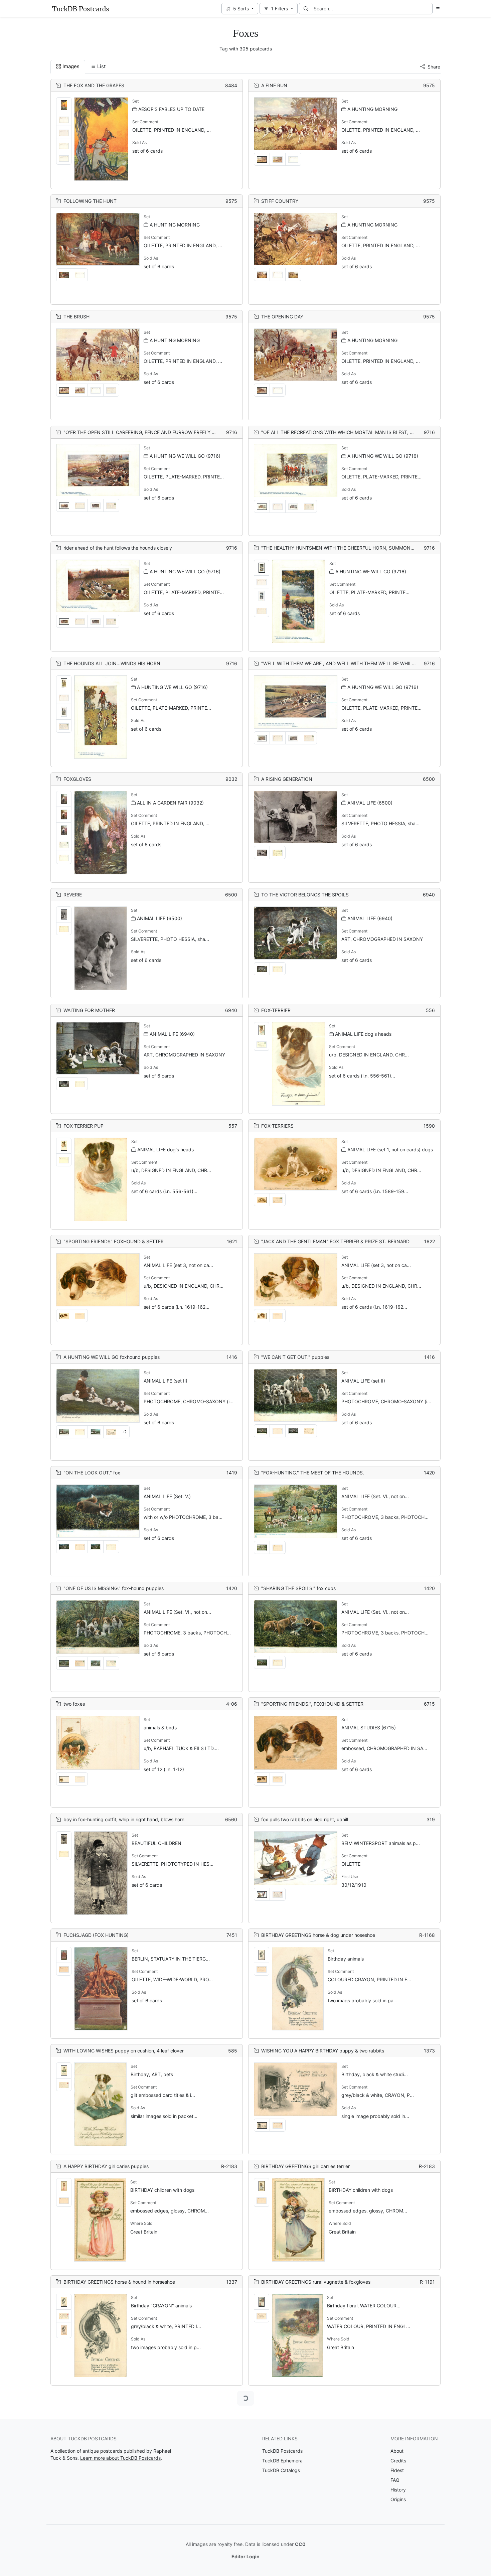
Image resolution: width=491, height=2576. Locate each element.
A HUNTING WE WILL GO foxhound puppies (112, 1357)
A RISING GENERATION (287, 779)
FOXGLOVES (77, 779)
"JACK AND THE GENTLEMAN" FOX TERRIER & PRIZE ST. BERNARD (335, 1241)
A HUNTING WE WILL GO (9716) (185, 456)
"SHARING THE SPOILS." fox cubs (298, 1588)
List (101, 66)
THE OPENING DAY (282, 317)
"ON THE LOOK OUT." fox (92, 1473)
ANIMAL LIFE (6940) (370, 918)
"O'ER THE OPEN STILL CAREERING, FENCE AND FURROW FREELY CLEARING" (150, 432)
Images (71, 66)
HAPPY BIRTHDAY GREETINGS (295, 2513)
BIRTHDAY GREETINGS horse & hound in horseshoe (119, 2282)
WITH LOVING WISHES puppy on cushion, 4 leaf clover (124, 2051)
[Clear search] (428, 9)
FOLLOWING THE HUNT (90, 201)
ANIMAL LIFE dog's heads (363, 1034)
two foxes (74, 1704)
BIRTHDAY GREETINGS (89, 2513)
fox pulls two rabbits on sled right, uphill (305, 1819)
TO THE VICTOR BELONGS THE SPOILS (305, 895)
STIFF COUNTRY (280, 201)
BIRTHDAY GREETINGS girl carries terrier (305, 2166)
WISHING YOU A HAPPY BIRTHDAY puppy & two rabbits (323, 2051)
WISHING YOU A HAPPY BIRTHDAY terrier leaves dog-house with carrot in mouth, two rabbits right (369, 2397)
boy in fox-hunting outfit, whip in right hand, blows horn (124, 1819)
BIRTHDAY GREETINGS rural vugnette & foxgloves (316, 2282)
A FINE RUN (274, 85)
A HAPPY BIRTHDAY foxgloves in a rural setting (115, 2397)
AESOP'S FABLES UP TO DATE (171, 109)
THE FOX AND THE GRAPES (94, 85)
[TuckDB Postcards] (80, 9)
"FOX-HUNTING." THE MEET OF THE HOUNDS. (313, 1473)
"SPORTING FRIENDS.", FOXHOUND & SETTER (312, 1704)
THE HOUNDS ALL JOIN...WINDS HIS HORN (112, 663)
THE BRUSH (76, 317)
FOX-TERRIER (276, 1010)
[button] (240, 9)
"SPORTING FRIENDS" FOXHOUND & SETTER (114, 1241)
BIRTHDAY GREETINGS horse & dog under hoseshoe (318, 1935)
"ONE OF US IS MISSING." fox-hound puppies (114, 1588)
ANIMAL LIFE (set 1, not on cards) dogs (390, 1150)
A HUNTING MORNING (372, 109)
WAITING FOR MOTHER (89, 1010)
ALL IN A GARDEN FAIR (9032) (170, 803)
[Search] (306, 9)
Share (434, 67)
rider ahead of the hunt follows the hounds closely (118, 548)
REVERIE (73, 895)
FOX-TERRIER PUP (84, 1126)
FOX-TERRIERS (277, 1126)
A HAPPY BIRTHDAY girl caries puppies (106, 2166)
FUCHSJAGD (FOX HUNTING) (96, 1935)
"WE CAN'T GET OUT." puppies (295, 1357)
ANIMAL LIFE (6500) (370, 803)
